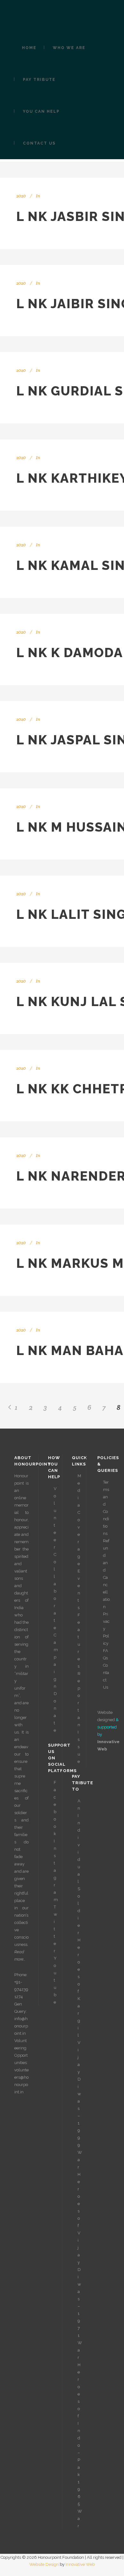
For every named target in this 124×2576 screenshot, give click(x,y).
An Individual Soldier (79, 1867)
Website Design (44, 2564)
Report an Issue (79, 1717)
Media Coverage (79, 1520)
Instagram (56, 1870)
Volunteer (55, 1518)
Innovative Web (80, 2564)
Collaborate (55, 1591)
